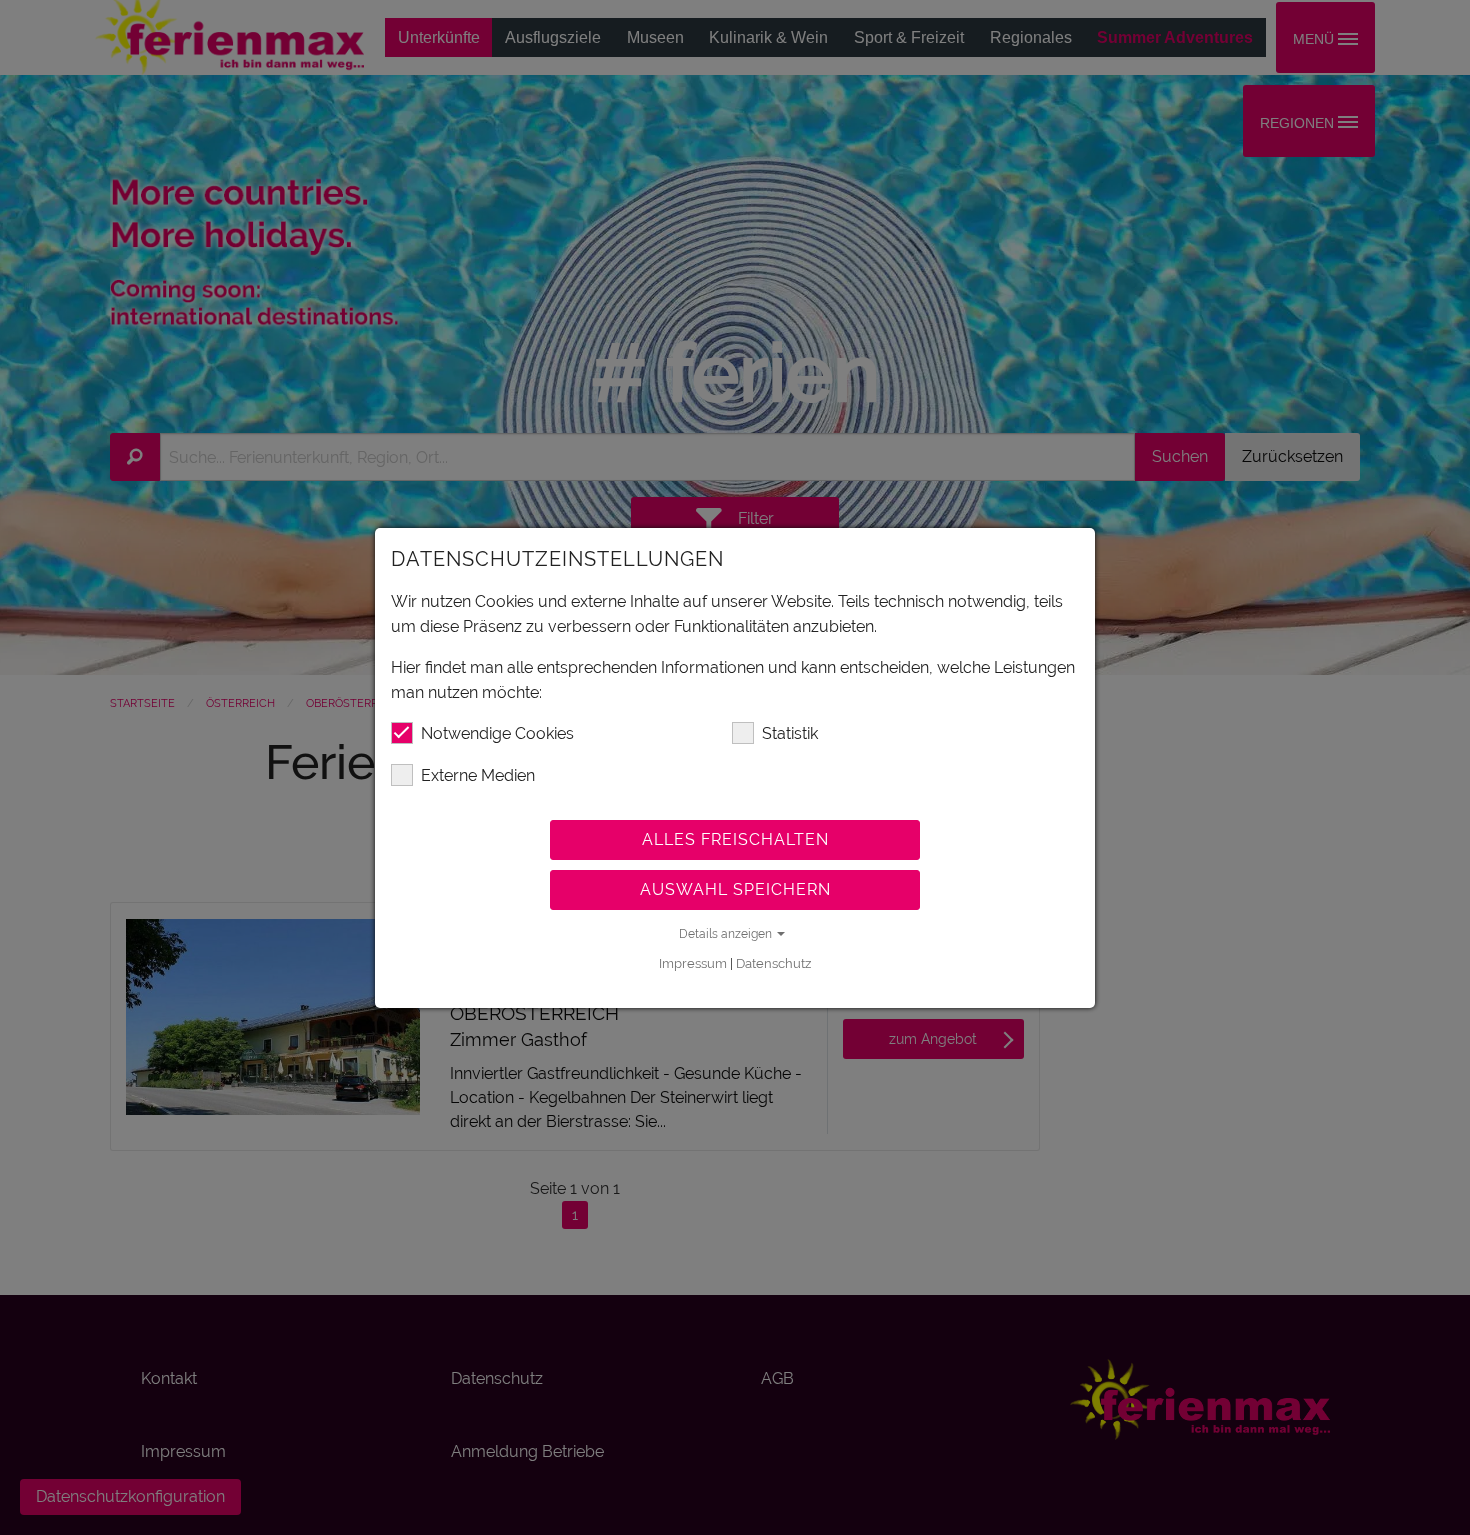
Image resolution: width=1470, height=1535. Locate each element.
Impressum (693, 963)
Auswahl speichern (735, 889)
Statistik (790, 733)
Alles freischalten (735, 839)
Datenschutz (773, 963)
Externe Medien (478, 775)
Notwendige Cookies (497, 733)
